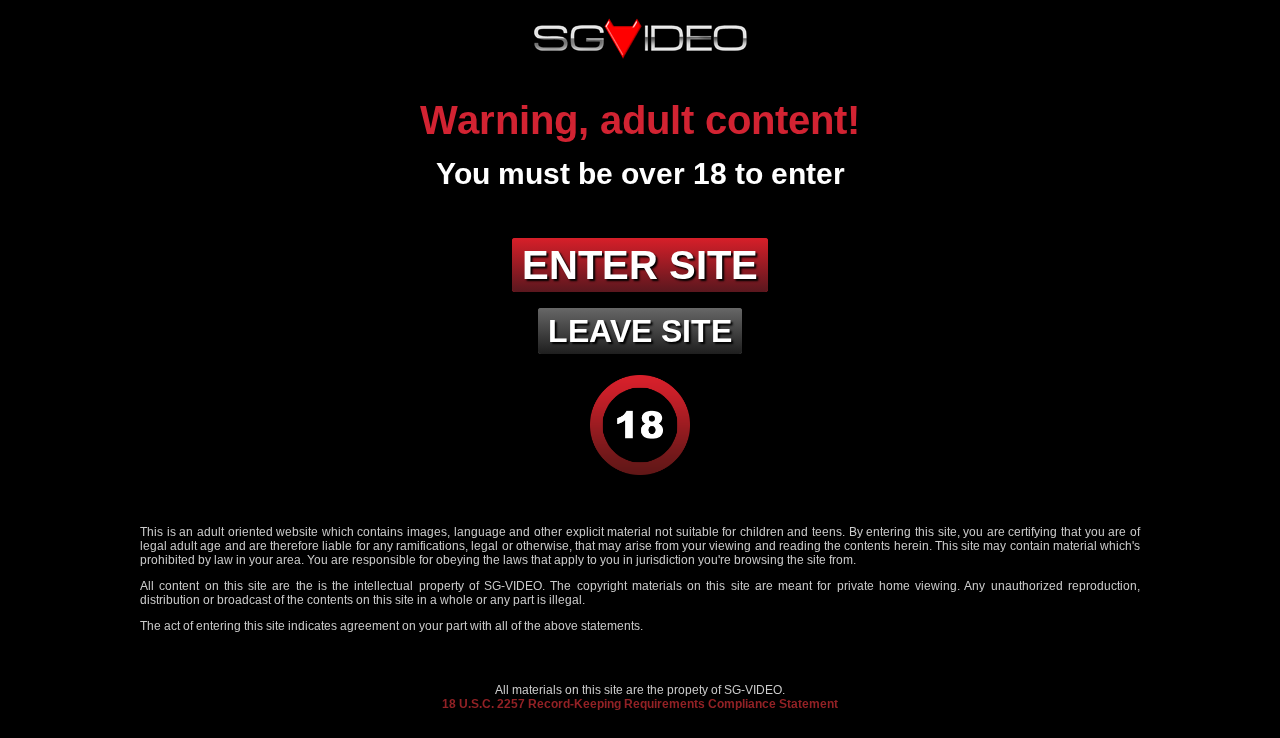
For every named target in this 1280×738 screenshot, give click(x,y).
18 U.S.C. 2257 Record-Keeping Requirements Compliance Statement (640, 704)
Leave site (640, 331)
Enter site (640, 265)
